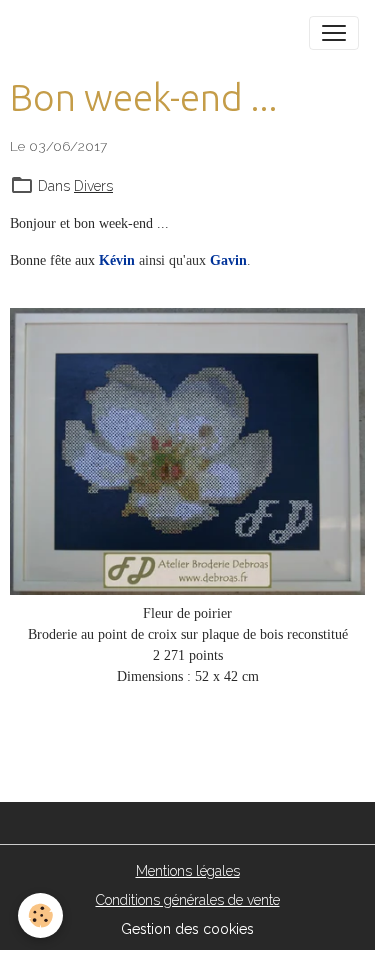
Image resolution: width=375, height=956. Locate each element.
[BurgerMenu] (334, 33)
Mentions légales (188, 871)
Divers (93, 186)
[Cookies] (40, 915)
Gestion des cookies (187, 929)
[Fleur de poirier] (187, 451)
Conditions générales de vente (188, 900)
